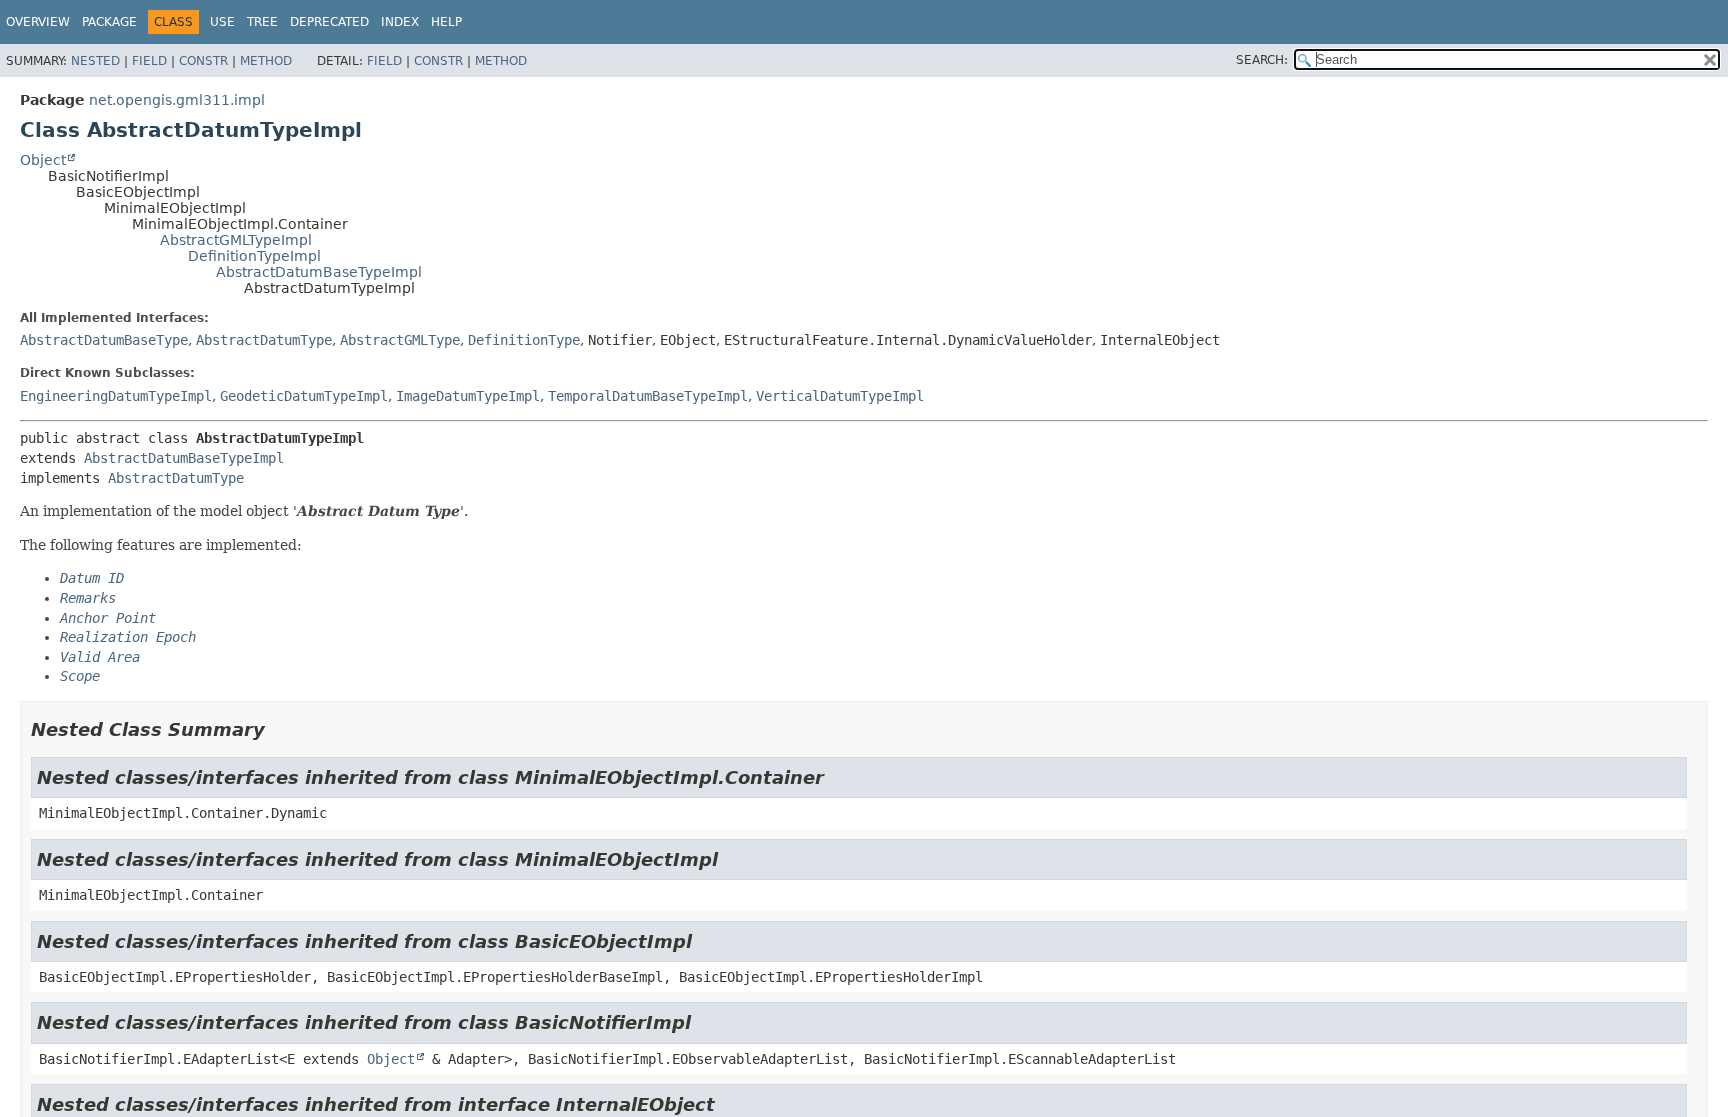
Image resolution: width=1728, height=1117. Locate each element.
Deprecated (329, 22)
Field (149, 61)
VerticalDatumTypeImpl (840, 396)
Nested (95, 61)
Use (222, 22)
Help (446, 22)
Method (266, 61)
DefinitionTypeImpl (254, 256)
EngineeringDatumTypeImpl (116, 396)
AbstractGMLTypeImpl (236, 240)
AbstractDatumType (264, 340)
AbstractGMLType (400, 340)
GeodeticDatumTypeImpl (304, 396)
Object (43, 160)
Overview (38, 22)
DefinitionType (524, 340)
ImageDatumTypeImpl (468, 396)
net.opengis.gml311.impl (177, 100)
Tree (262, 22)
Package (109, 22)
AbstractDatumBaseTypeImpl (319, 272)
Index (400, 22)
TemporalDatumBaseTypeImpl (648, 396)
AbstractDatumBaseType (104, 340)
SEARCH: (1262, 60)
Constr (203, 61)
